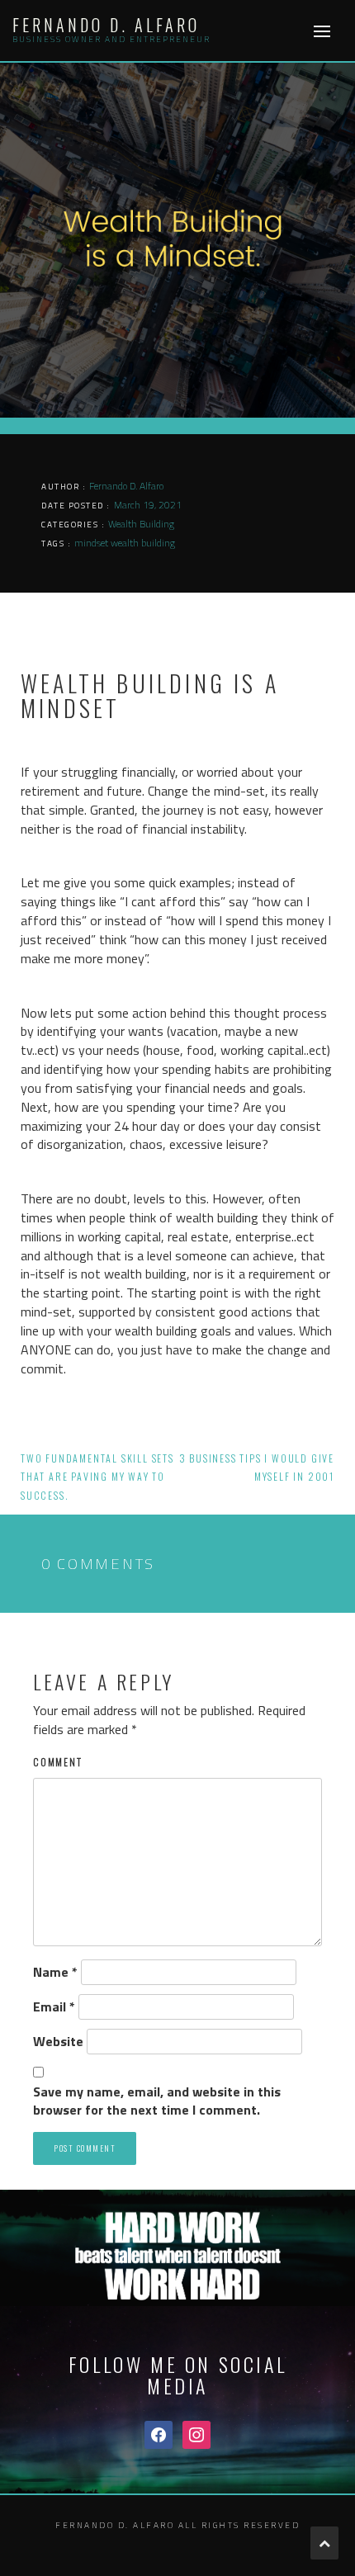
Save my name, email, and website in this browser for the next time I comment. (157, 2101)
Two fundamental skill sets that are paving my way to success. (97, 1477)
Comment (58, 1762)
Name (55, 1972)
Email (54, 2007)
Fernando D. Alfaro (106, 25)
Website (58, 2042)
